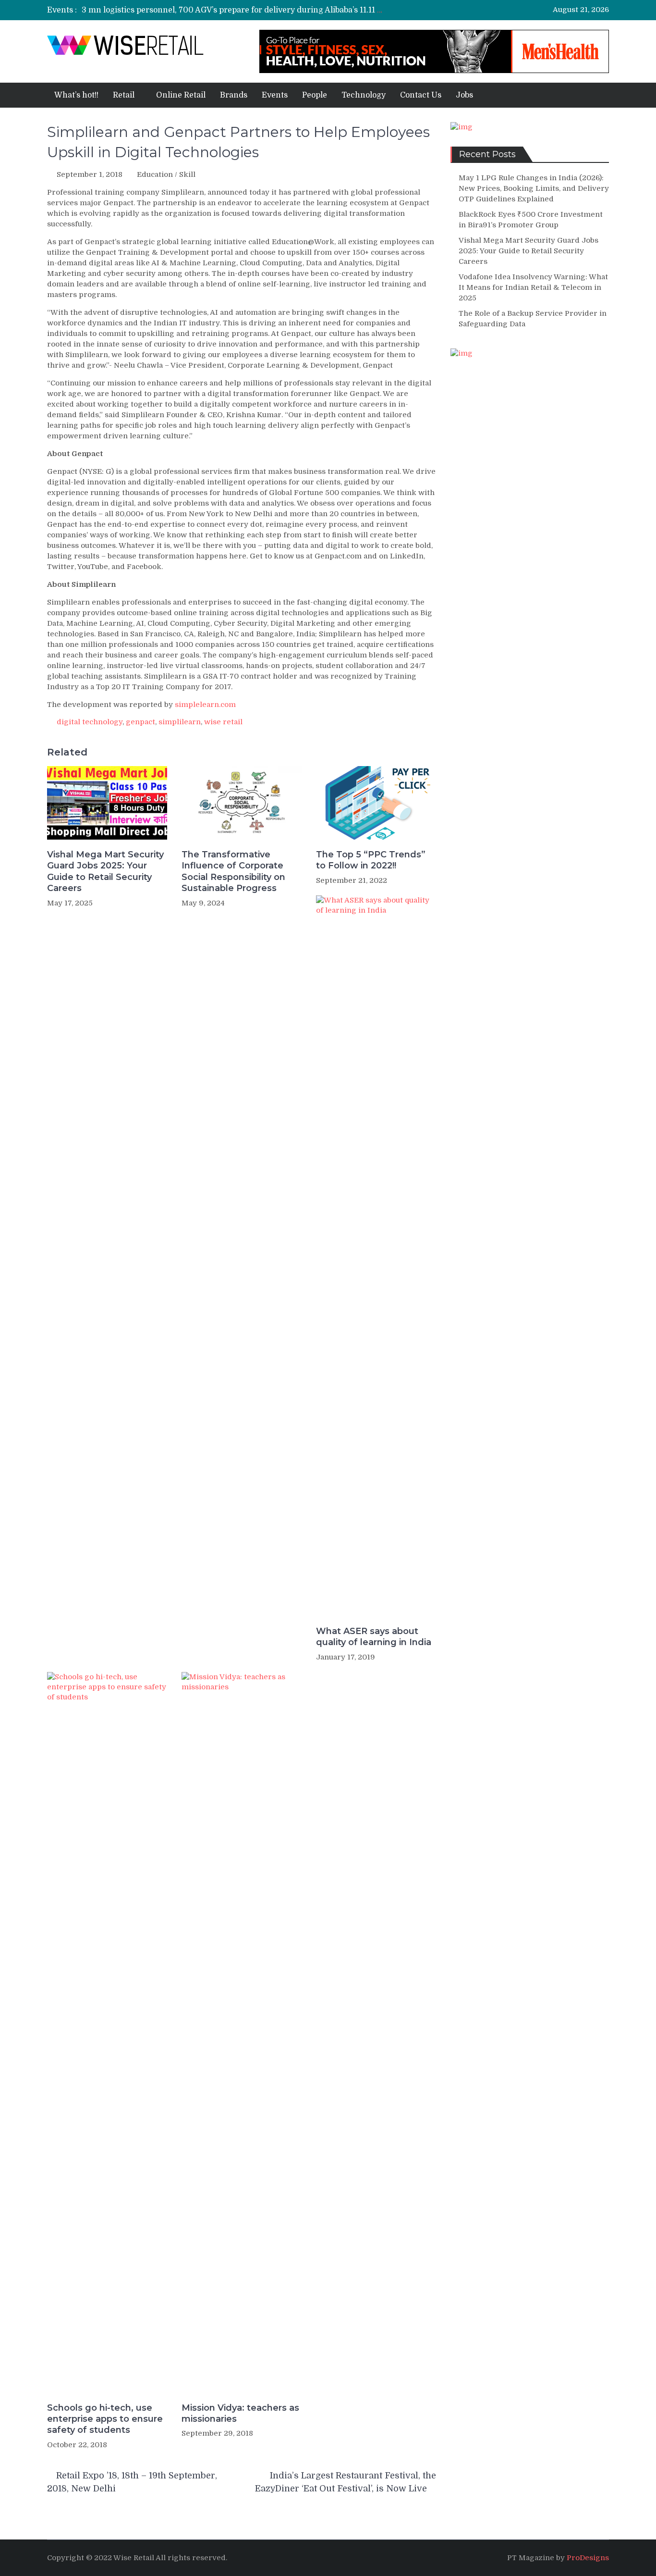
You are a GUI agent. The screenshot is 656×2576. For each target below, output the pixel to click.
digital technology (90, 722)
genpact (140, 722)
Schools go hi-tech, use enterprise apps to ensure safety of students (105, 2419)
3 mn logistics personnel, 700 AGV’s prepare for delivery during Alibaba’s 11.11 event (240, 9)
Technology (364, 95)
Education (155, 174)
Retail (124, 95)
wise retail (223, 722)
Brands (234, 95)
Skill (187, 174)
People (315, 95)
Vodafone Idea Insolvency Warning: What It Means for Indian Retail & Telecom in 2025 (533, 287)
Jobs (464, 95)
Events (275, 95)
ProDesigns (588, 2558)
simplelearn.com (205, 705)
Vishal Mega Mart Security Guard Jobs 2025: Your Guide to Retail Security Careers (105, 871)
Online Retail (181, 95)
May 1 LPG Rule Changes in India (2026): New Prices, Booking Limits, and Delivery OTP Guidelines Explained (534, 188)
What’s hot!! (76, 95)
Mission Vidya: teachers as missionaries (240, 2413)
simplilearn (180, 722)
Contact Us (421, 95)
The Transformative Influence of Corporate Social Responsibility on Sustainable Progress (233, 871)
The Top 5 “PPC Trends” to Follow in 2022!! (371, 860)
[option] (233, 9)
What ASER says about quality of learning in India (374, 1637)
